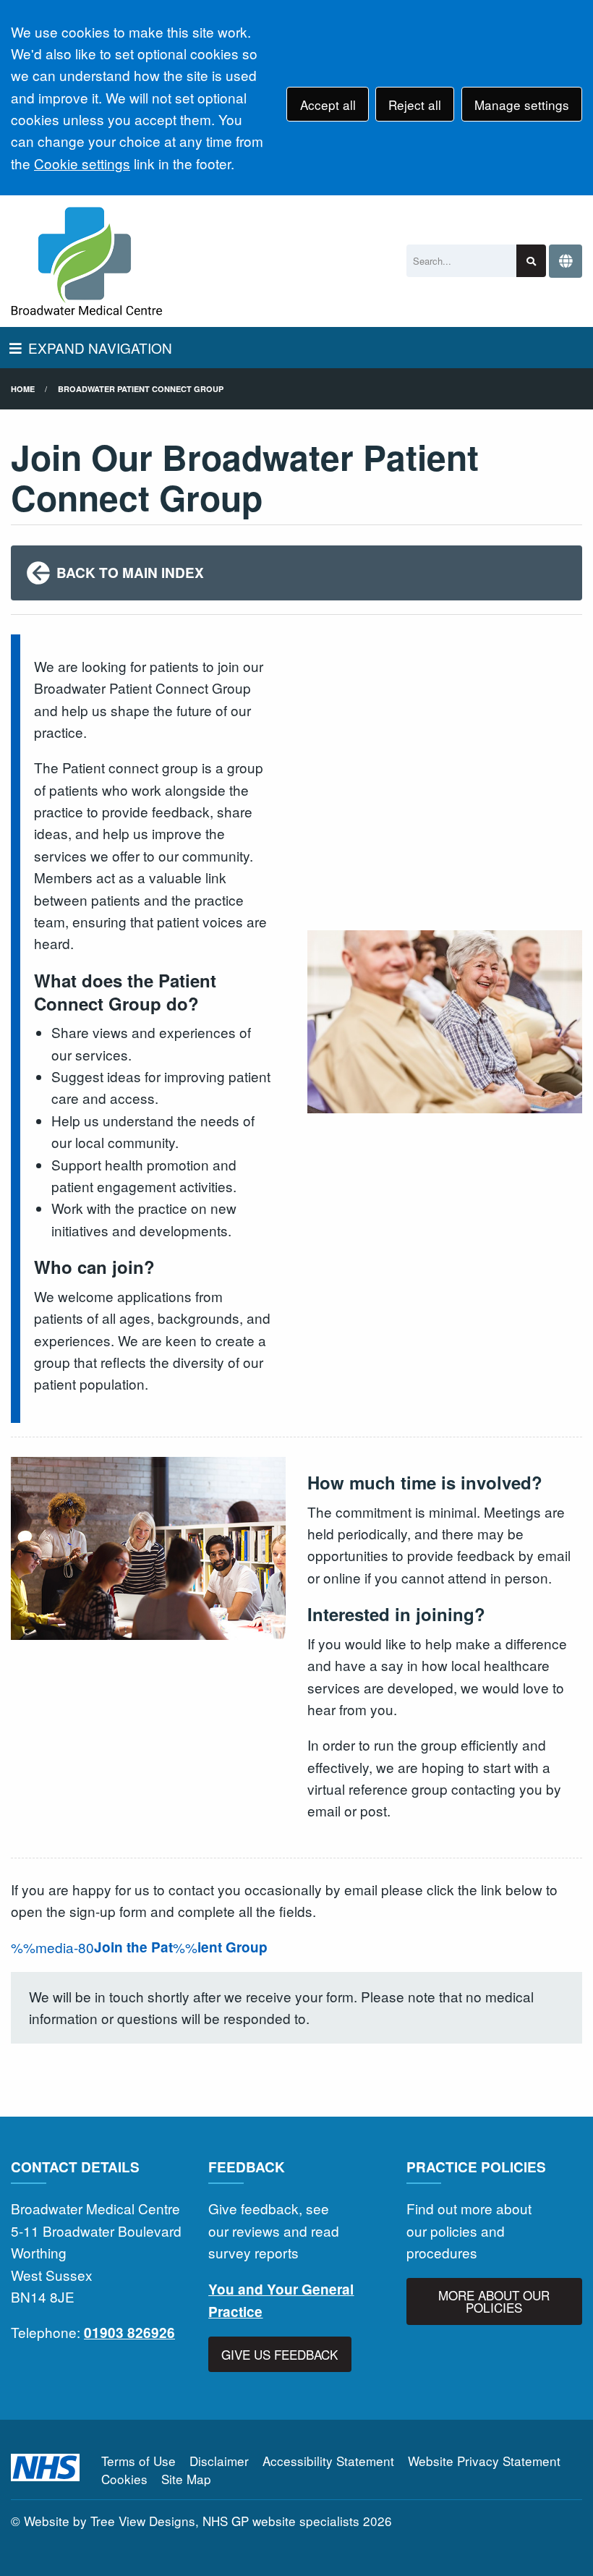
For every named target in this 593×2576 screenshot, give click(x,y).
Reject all (415, 105)
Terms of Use (138, 2461)
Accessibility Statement (328, 2461)
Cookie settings (82, 163)
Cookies (124, 2479)
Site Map (186, 2479)
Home (23, 389)
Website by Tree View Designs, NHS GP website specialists (192, 2521)
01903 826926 (129, 2333)
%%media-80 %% (139, 1947)
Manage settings (522, 105)
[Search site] (531, 261)
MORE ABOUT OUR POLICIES (494, 2301)
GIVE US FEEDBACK (280, 2354)
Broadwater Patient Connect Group (141, 389)
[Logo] (87, 261)
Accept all (328, 105)
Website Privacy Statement (484, 2461)
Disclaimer (219, 2461)
